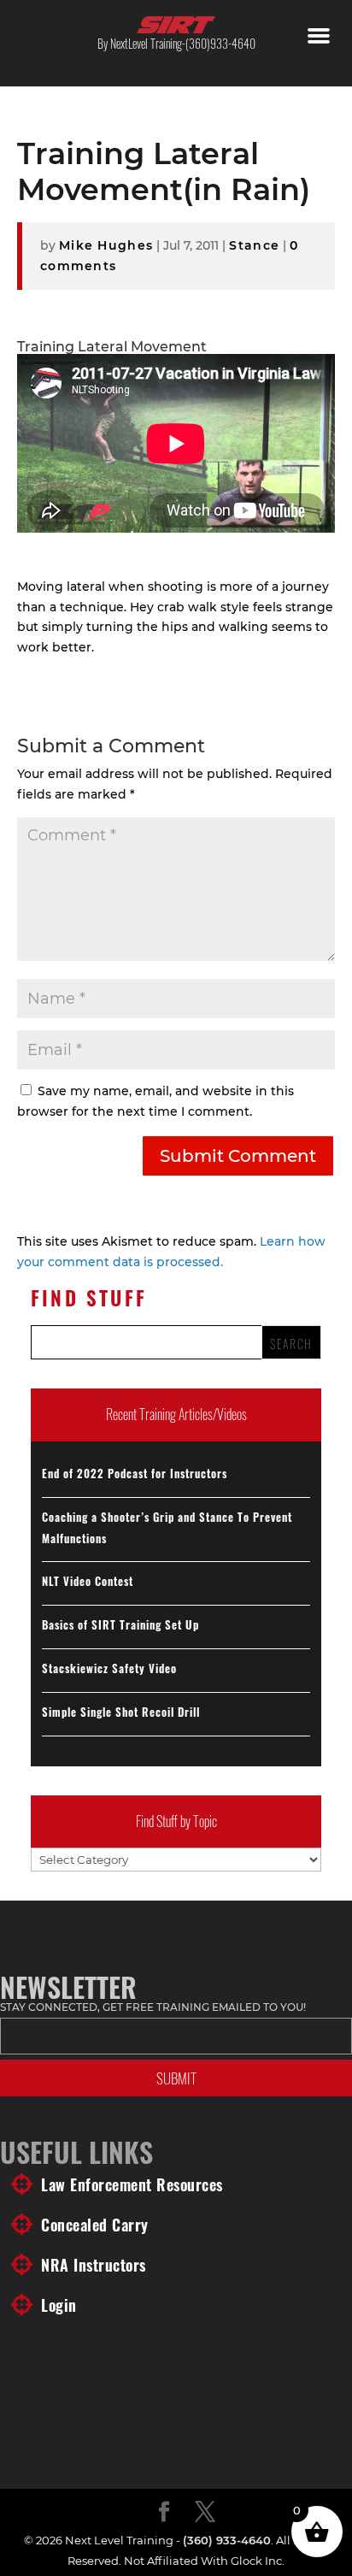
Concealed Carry (95, 2225)
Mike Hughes (106, 245)
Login (59, 2305)
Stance (254, 245)
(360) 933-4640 (227, 2540)
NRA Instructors (94, 2265)
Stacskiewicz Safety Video (109, 1668)
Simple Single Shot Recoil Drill (121, 1712)
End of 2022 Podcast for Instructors (135, 1473)
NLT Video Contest (88, 1581)
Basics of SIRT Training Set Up (120, 1624)
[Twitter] (205, 2513)
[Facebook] (164, 2513)
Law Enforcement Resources (132, 2184)
